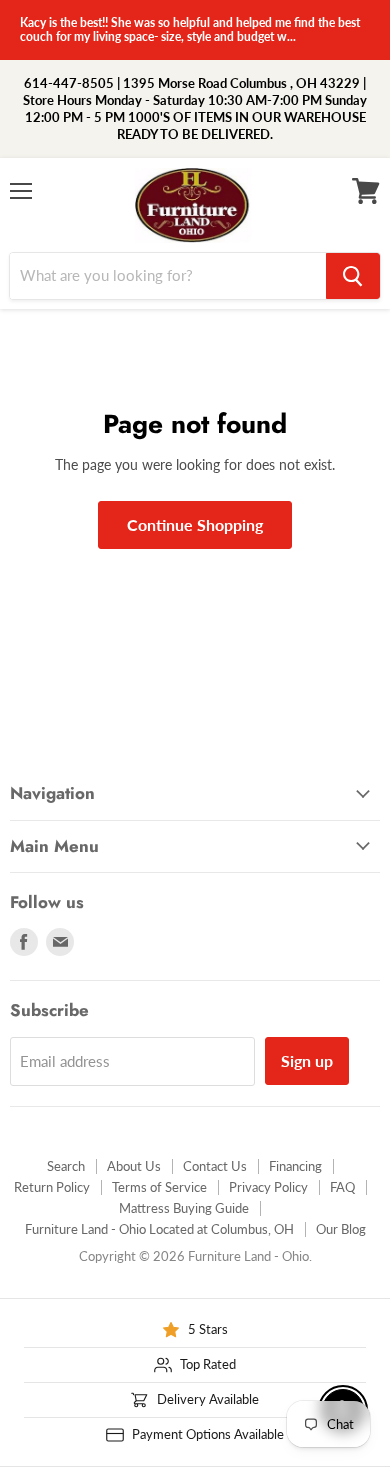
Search (66, 1166)
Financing (295, 1166)
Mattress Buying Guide (184, 1208)
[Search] (353, 276)
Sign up (307, 1060)
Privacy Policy (268, 1187)
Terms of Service (159, 1187)
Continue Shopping (195, 524)
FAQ (342, 1187)
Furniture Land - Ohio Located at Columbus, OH (159, 1229)
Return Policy (52, 1187)
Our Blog (341, 1229)
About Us (134, 1166)
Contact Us (215, 1166)
